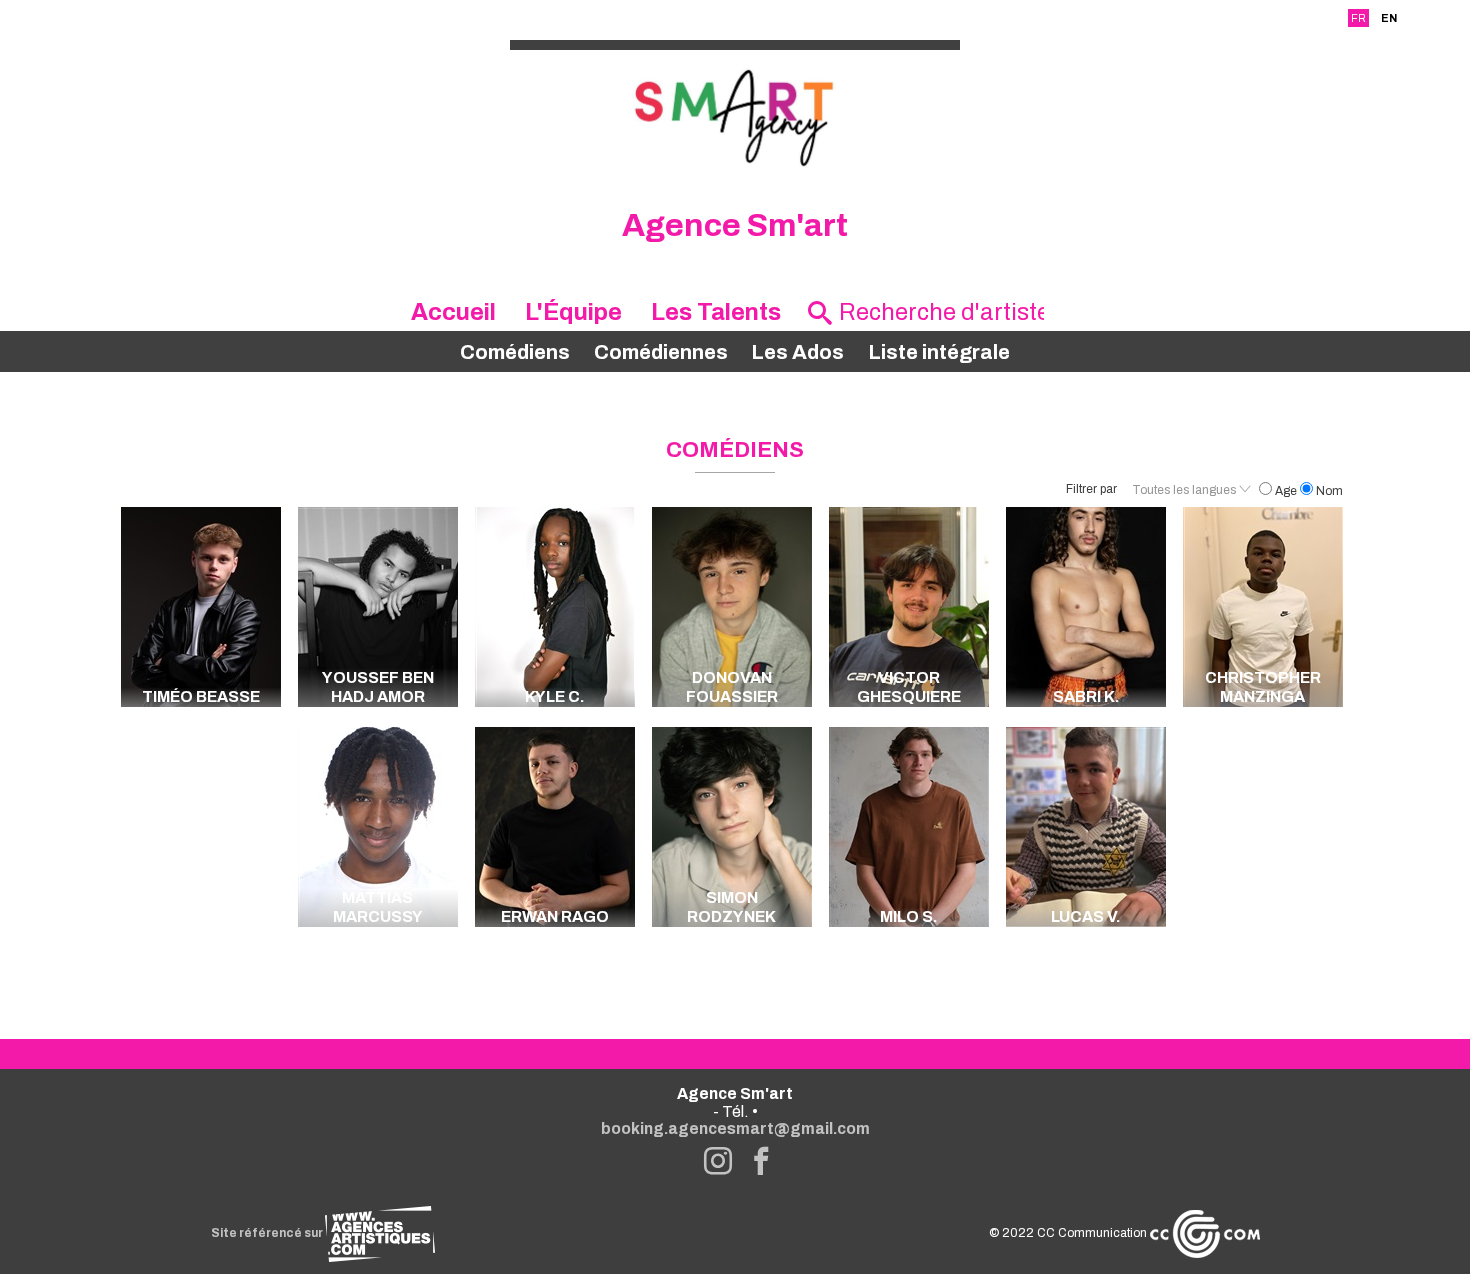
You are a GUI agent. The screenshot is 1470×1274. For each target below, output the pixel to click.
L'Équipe (573, 312)
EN (1389, 18)
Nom (1328, 491)
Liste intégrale (939, 352)
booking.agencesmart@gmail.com (735, 1128)
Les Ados (797, 352)
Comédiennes (661, 352)
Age (1286, 491)
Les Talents (716, 312)
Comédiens (515, 352)
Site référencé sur (268, 1233)
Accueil (453, 312)
